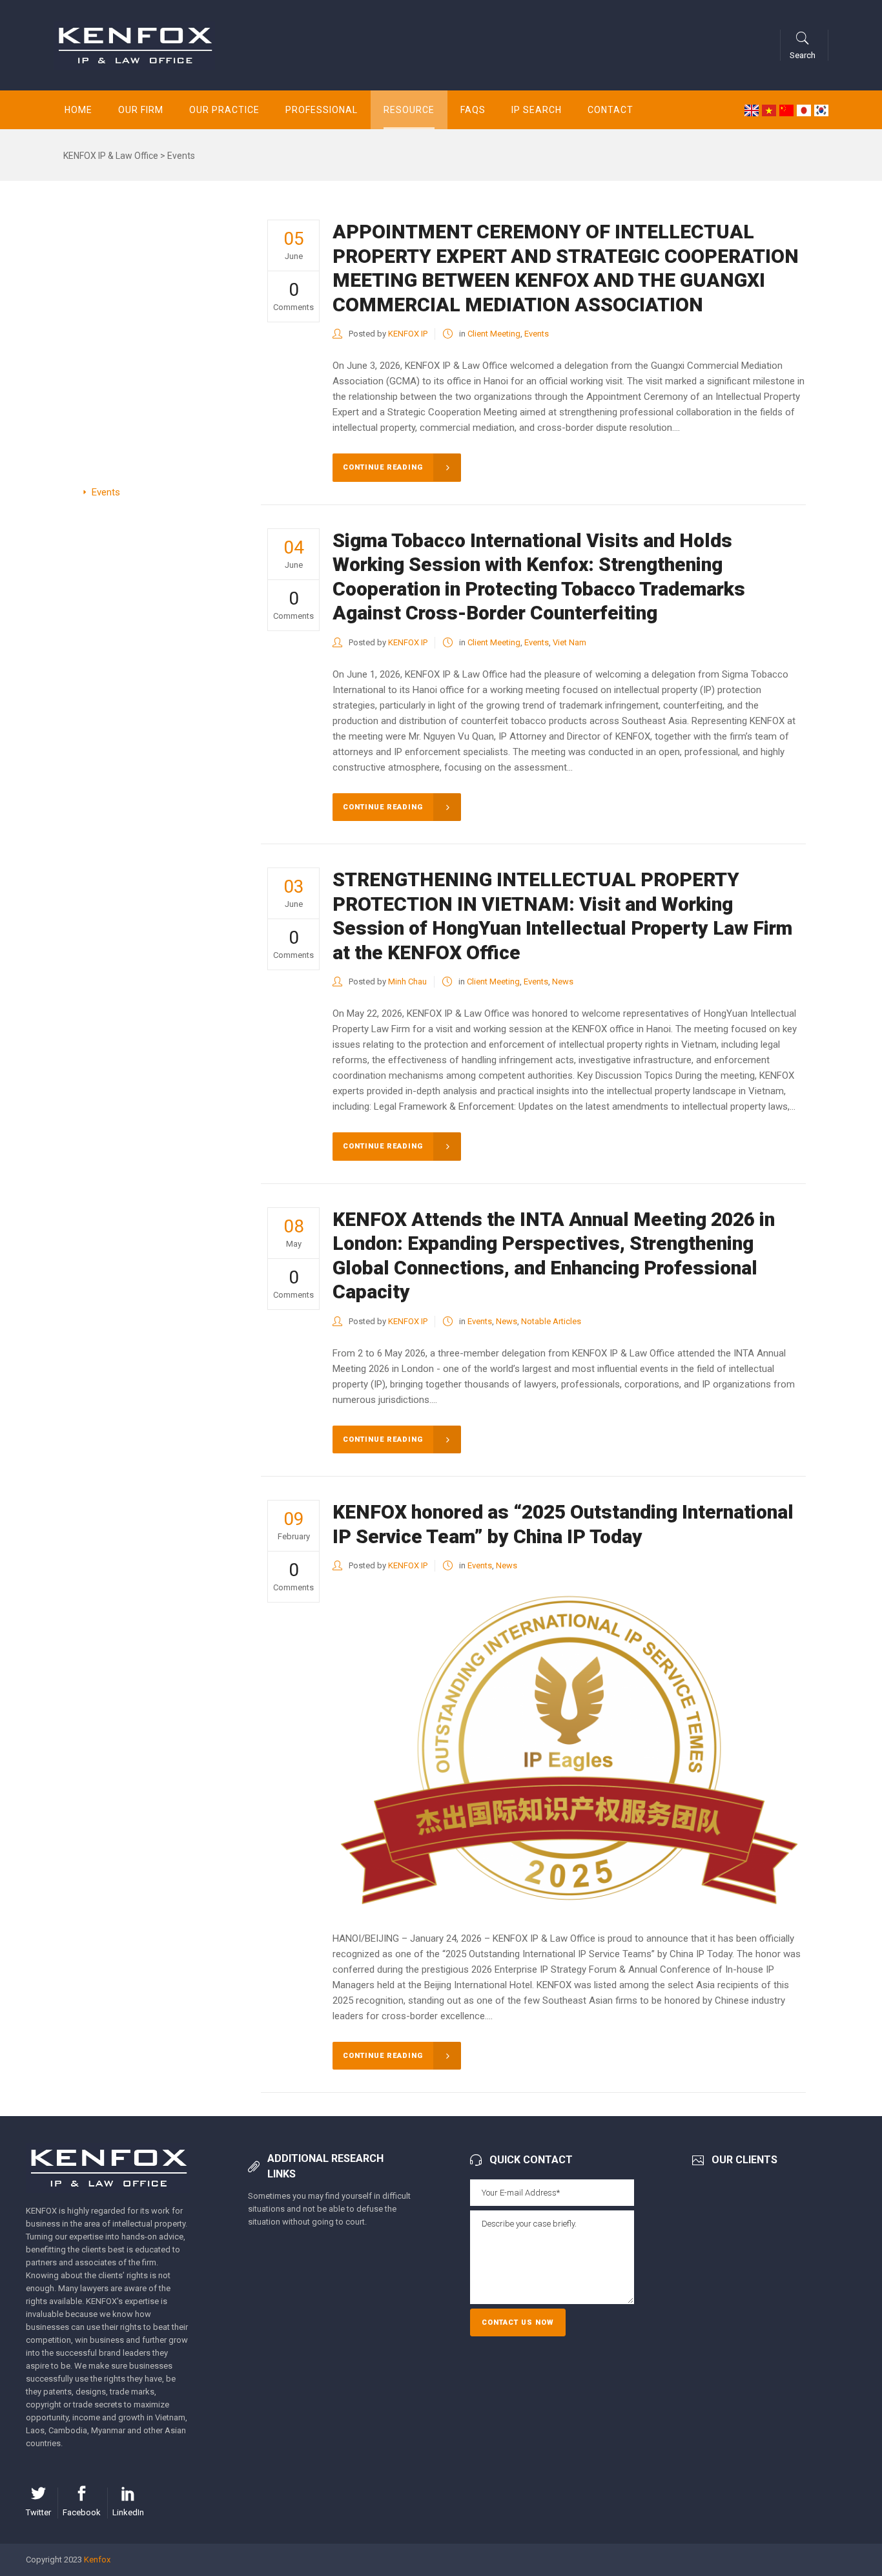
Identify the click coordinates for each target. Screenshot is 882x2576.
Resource (98, 244)
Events (106, 492)
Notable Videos (124, 447)
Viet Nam (569, 642)
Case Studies (120, 402)
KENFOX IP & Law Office (111, 156)
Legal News (116, 357)
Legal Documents (129, 334)
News (104, 379)
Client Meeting (494, 334)
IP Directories (120, 289)
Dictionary (113, 470)
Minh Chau (407, 982)
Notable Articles (126, 424)
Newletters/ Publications (144, 266)
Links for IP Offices (132, 311)
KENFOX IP (408, 334)
